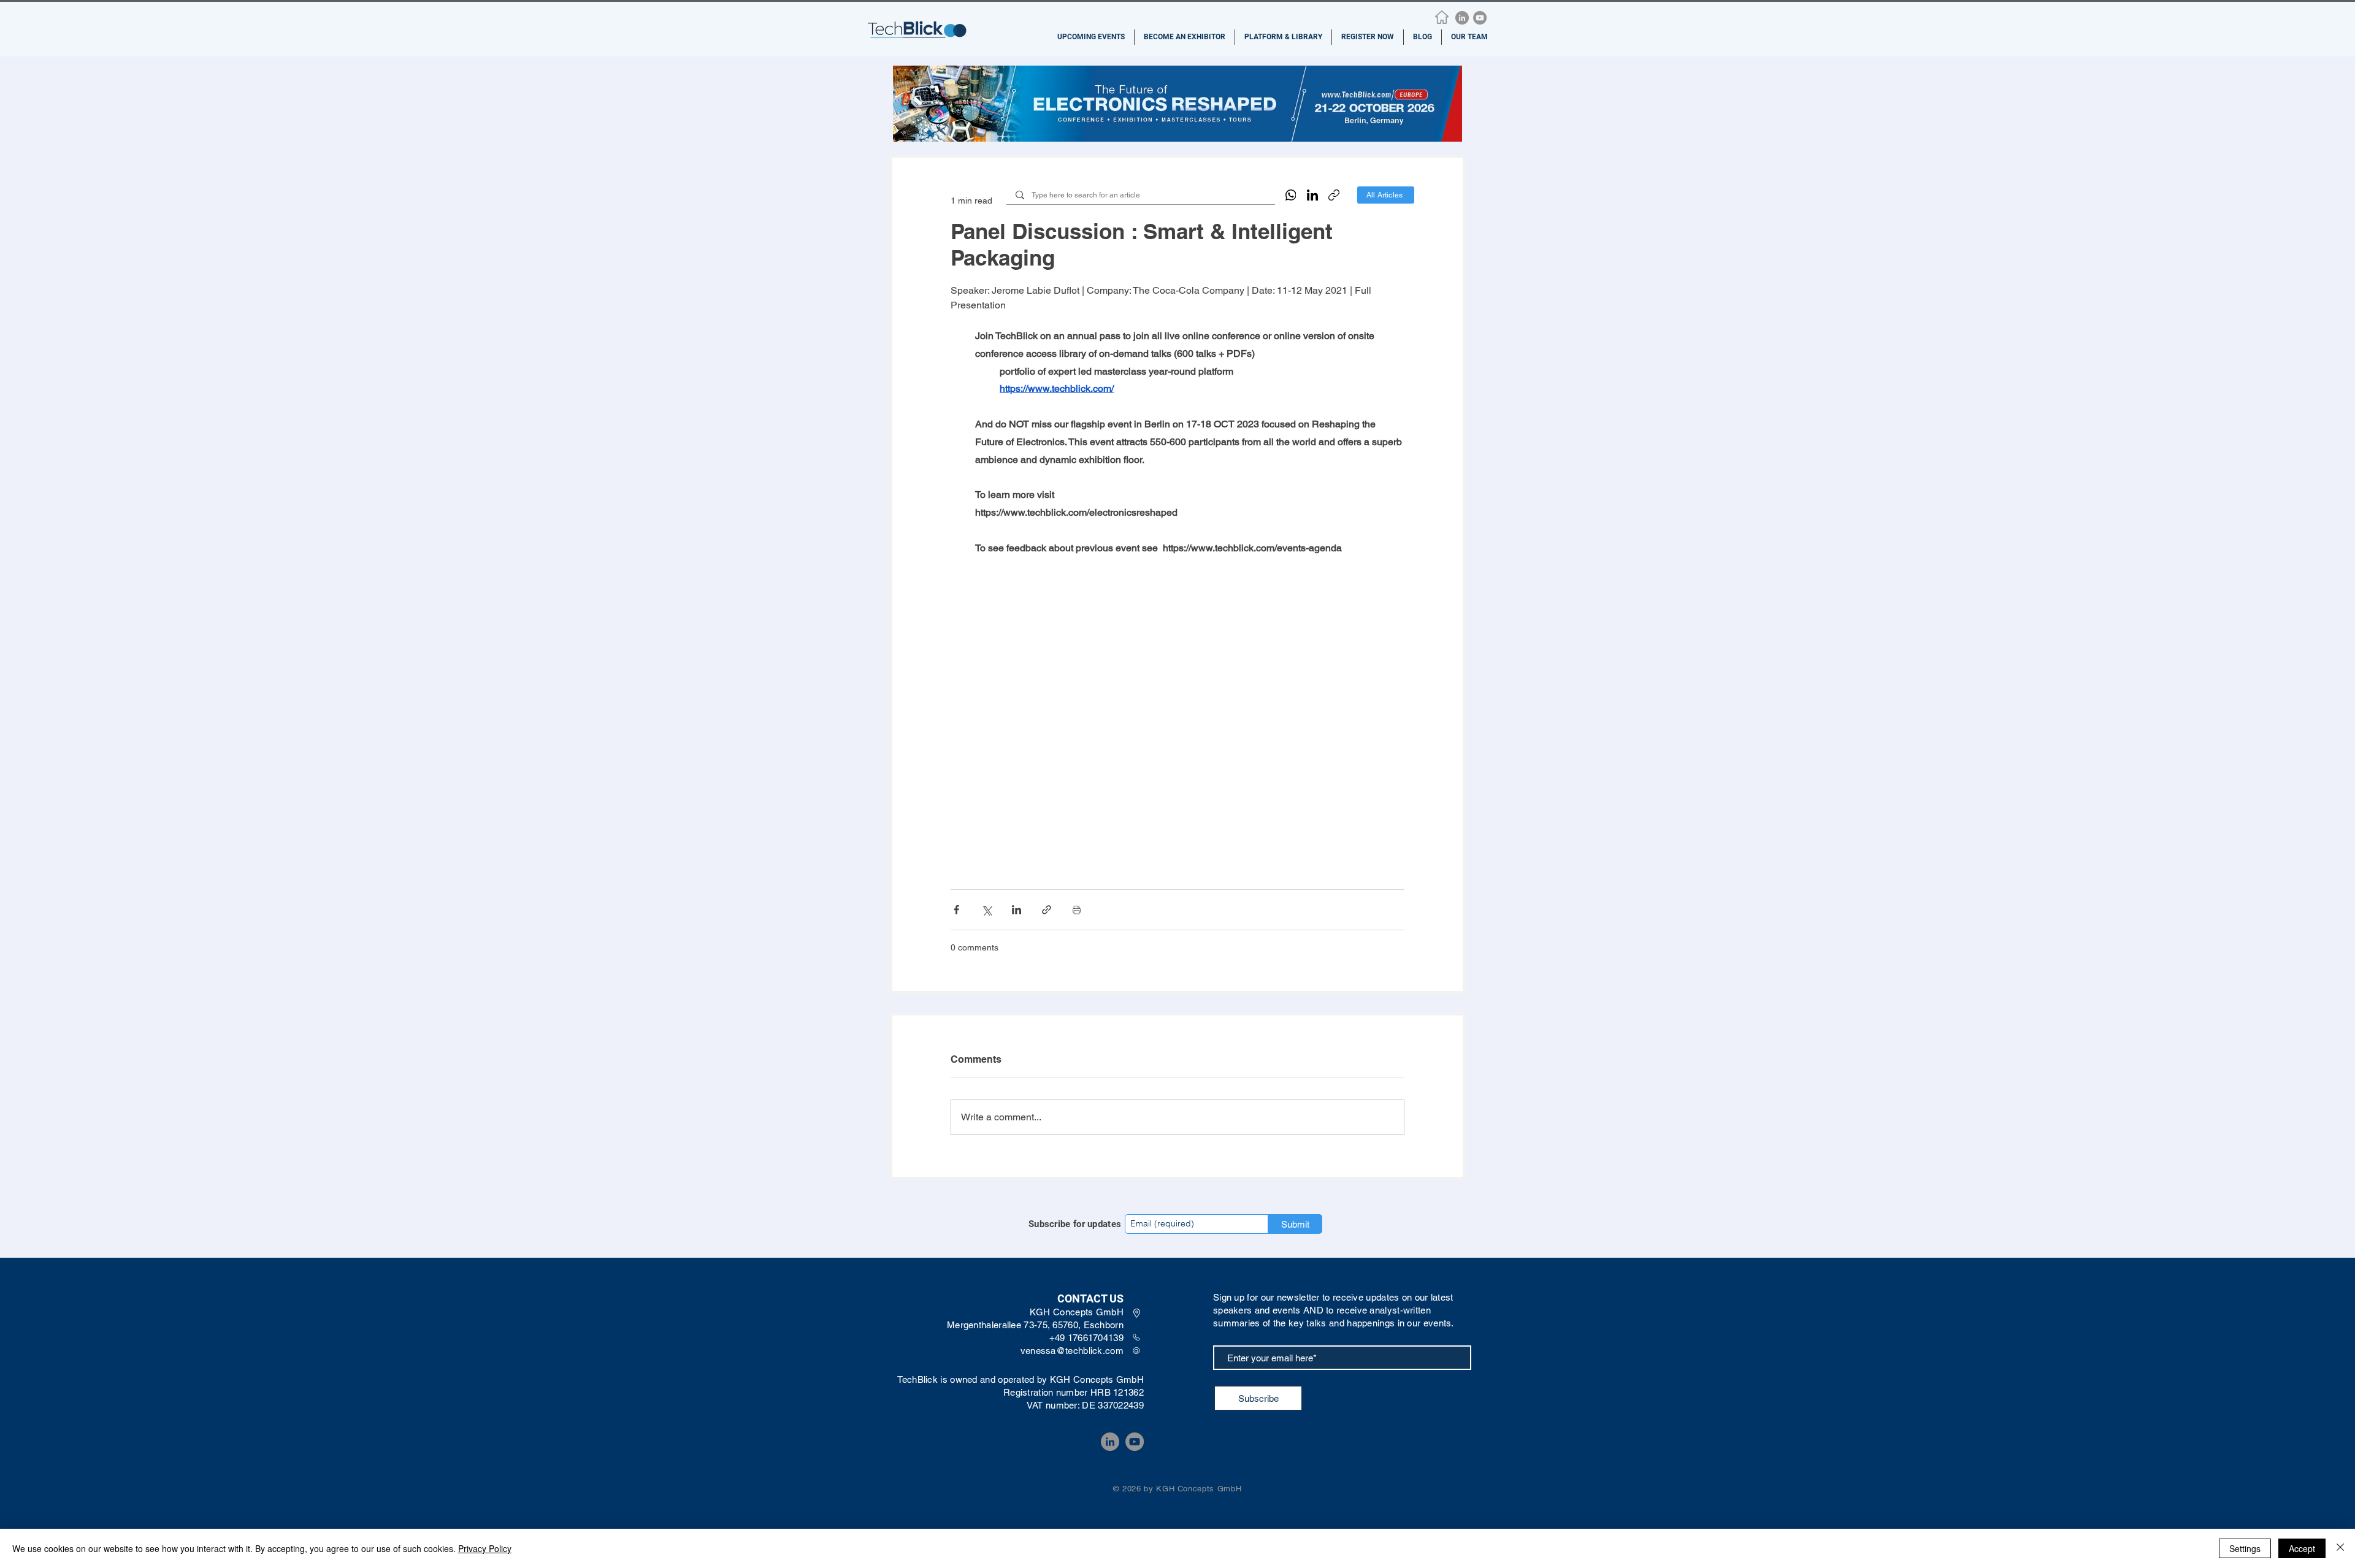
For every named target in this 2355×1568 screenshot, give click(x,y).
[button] (1091, 37)
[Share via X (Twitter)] (986, 910)
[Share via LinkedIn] (1017, 910)
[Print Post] (1077, 910)
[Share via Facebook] (956, 910)
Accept (2302, 1548)
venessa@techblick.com (1072, 1351)
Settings (2245, 1548)
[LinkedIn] (1462, 18)
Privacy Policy (485, 1548)
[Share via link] (1047, 910)
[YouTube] (1480, 18)
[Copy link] (1334, 195)
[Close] (2340, 1548)
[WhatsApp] (1291, 195)
